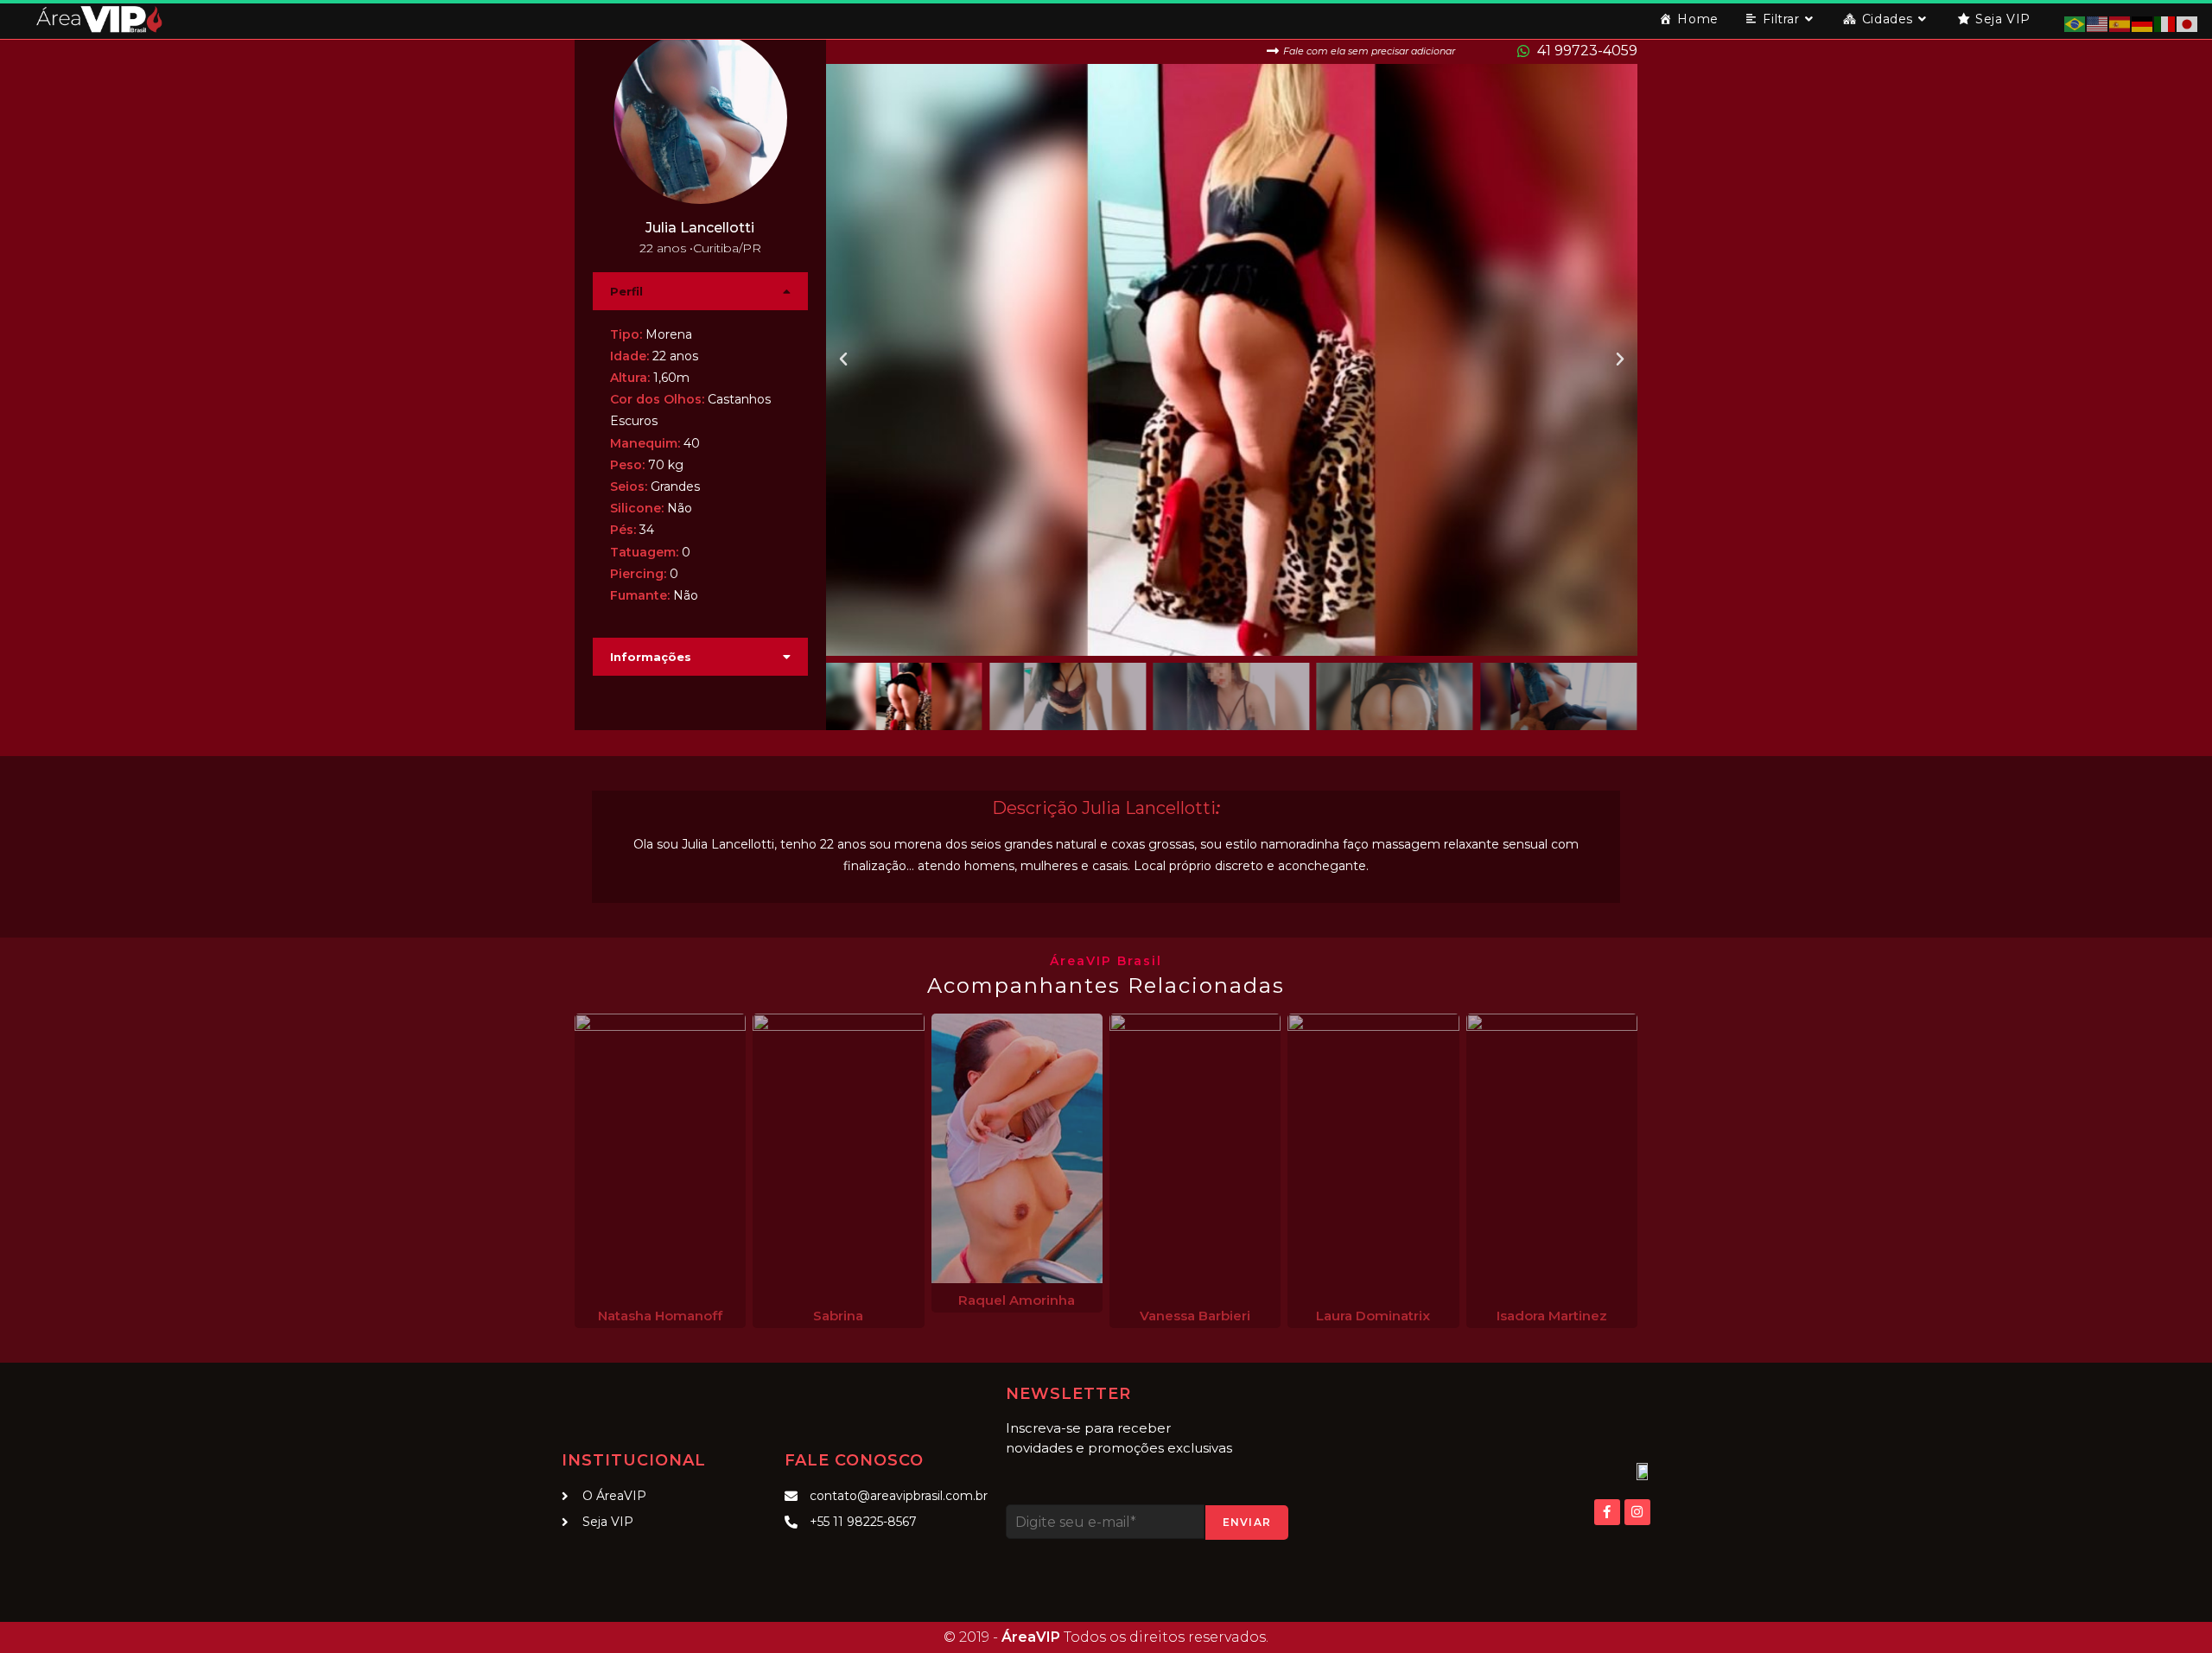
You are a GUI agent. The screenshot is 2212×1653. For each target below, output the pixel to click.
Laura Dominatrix (1373, 1316)
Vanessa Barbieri (1195, 1316)
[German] (2143, 23)
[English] (2098, 23)
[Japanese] (2188, 23)
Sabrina (838, 1316)
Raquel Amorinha (1017, 1300)
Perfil (626, 291)
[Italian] (2165, 23)
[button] (700, 291)
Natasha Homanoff (660, 1316)
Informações (651, 657)
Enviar (1247, 1522)
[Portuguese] (2075, 23)
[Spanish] (2120, 23)
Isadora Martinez (1552, 1316)
